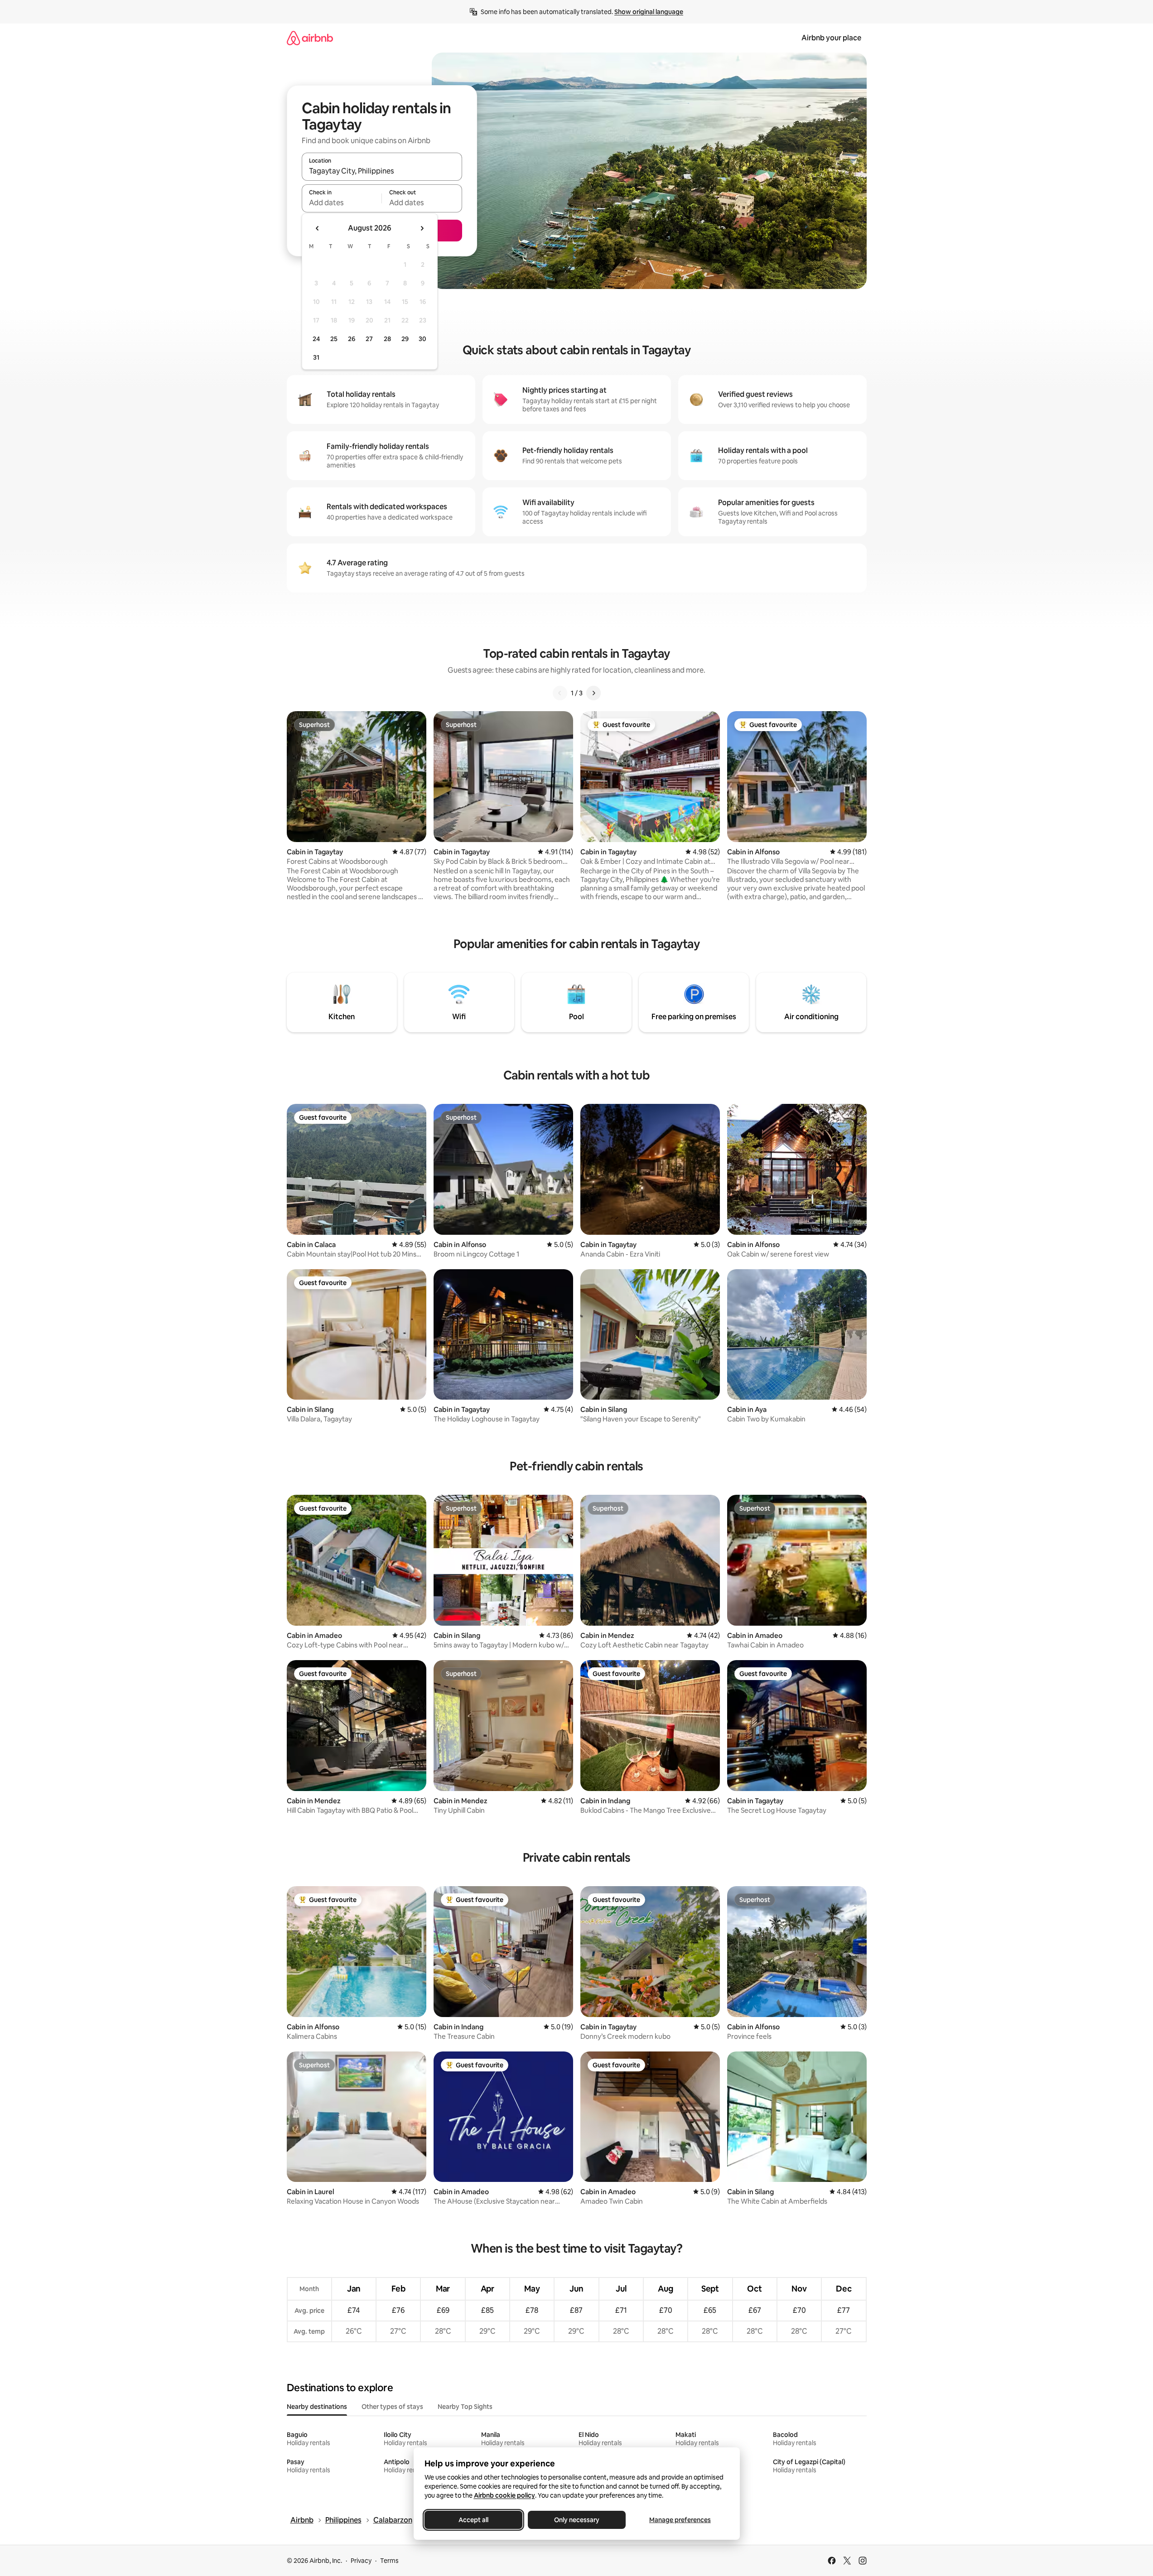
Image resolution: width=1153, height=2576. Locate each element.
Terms (389, 2561)
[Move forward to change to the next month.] (422, 228)
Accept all (473, 2520)
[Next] (593, 693)
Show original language (649, 12)
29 (405, 339)
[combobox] (382, 171)
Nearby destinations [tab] (317, 2407)
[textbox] (342, 202)
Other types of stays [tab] (392, 2407)
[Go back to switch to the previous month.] (318, 228)
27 (369, 339)
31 (316, 357)
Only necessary (577, 2520)
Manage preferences (680, 2520)
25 (334, 339)
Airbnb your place (831, 38)
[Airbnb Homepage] (310, 38)
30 (422, 339)
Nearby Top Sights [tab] (465, 2407)
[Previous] (560, 693)
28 (387, 339)
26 (352, 339)
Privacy (361, 2561)
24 (316, 339)
